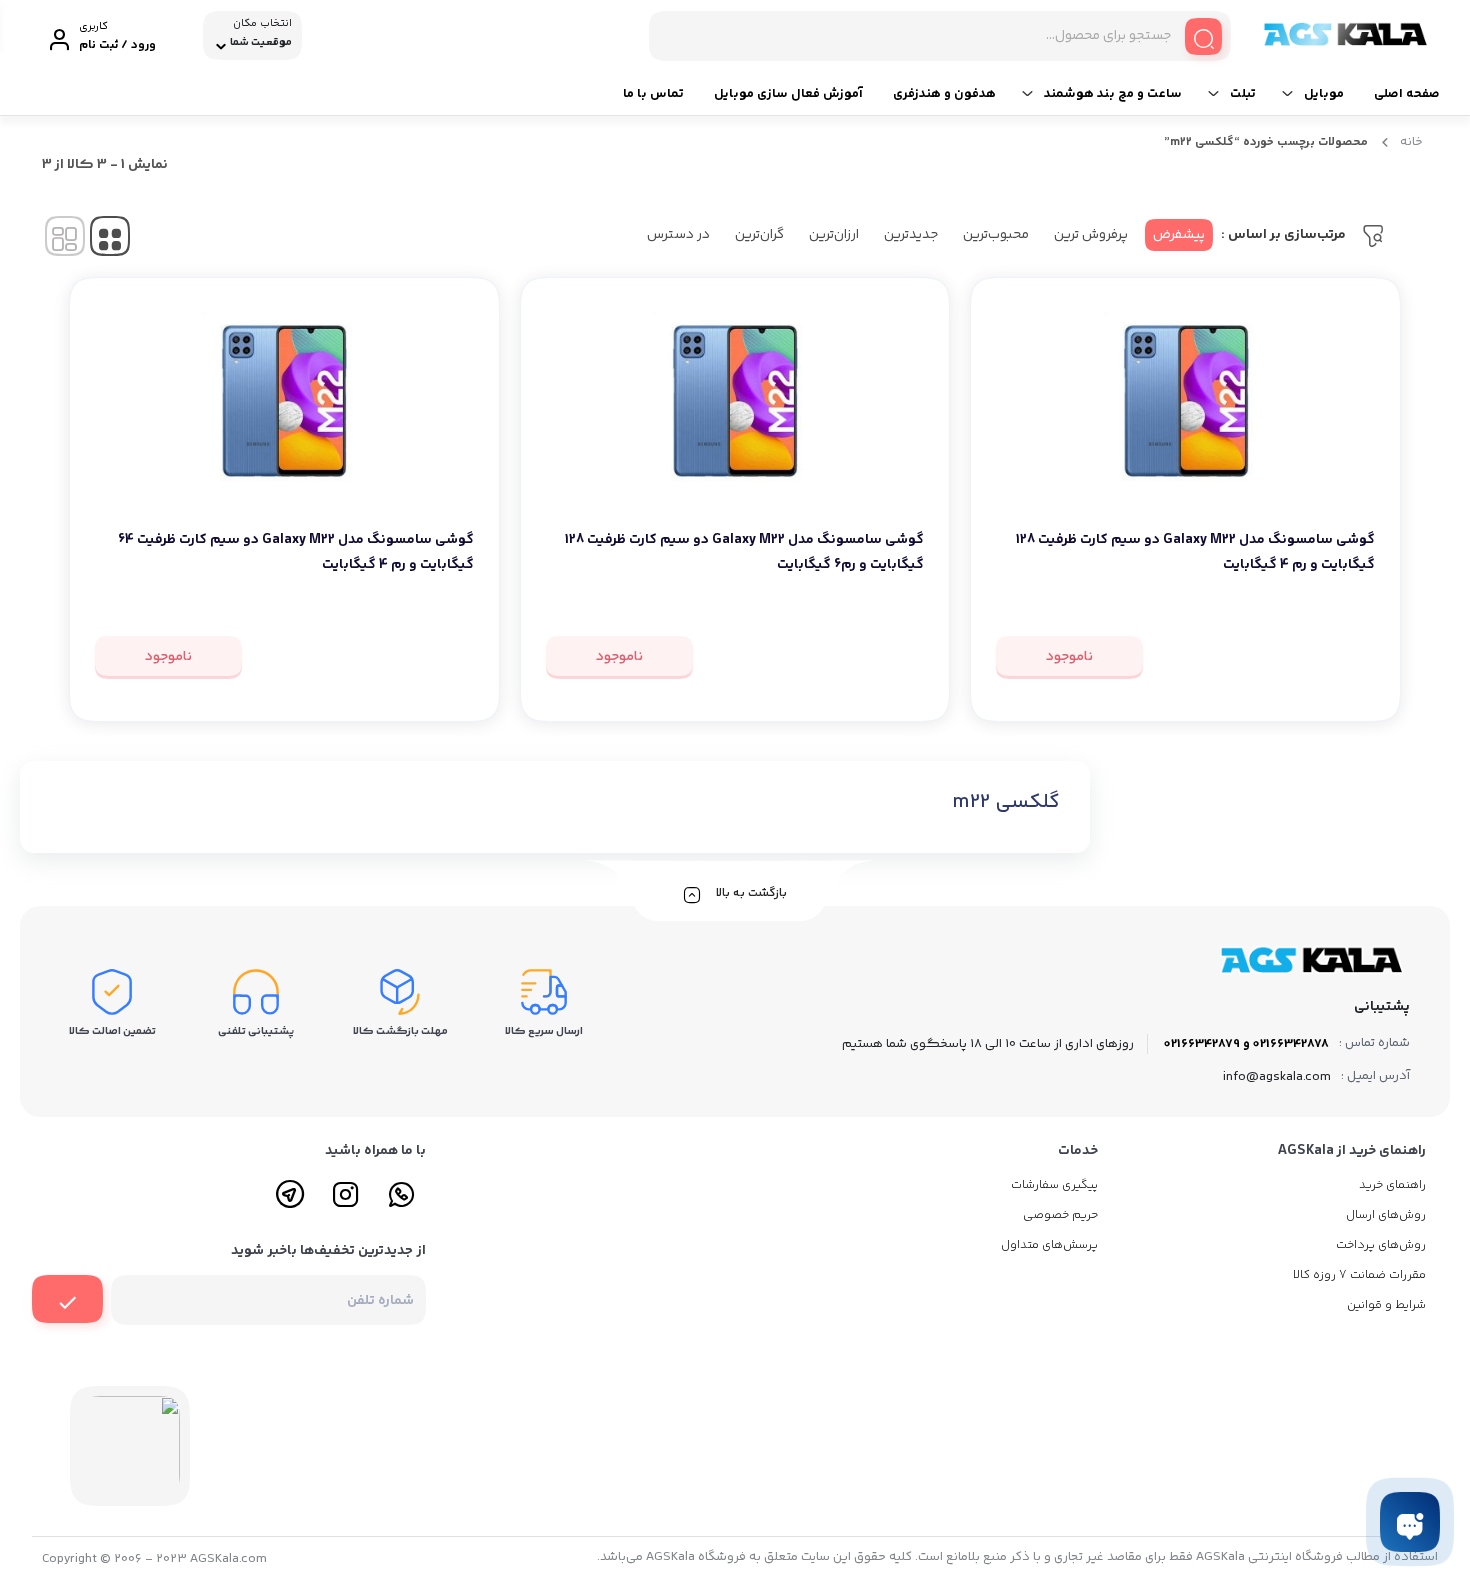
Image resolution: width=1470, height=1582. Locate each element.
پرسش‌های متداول (1049, 1245)
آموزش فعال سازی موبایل (788, 94)
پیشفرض (1179, 235)
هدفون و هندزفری (944, 94)
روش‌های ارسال (1386, 1215)
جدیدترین (911, 235)
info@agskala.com (1277, 1077)
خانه (1411, 142)
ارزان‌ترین (834, 235)
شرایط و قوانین (1386, 1305)
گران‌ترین (759, 235)
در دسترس (678, 235)
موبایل (1324, 94)
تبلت (1243, 94)
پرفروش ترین (1091, 235)
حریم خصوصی (1060, 1215)
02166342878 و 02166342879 (1246, 1044)
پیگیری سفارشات (1054, 1185)
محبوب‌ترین (996, 235)
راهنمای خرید (1392, 1185)
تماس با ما (653, 94)
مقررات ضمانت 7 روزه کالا (1359, 1275)
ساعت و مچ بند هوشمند (1113, 94)
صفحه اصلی (1407, 94)
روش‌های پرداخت (1381, 1245)
